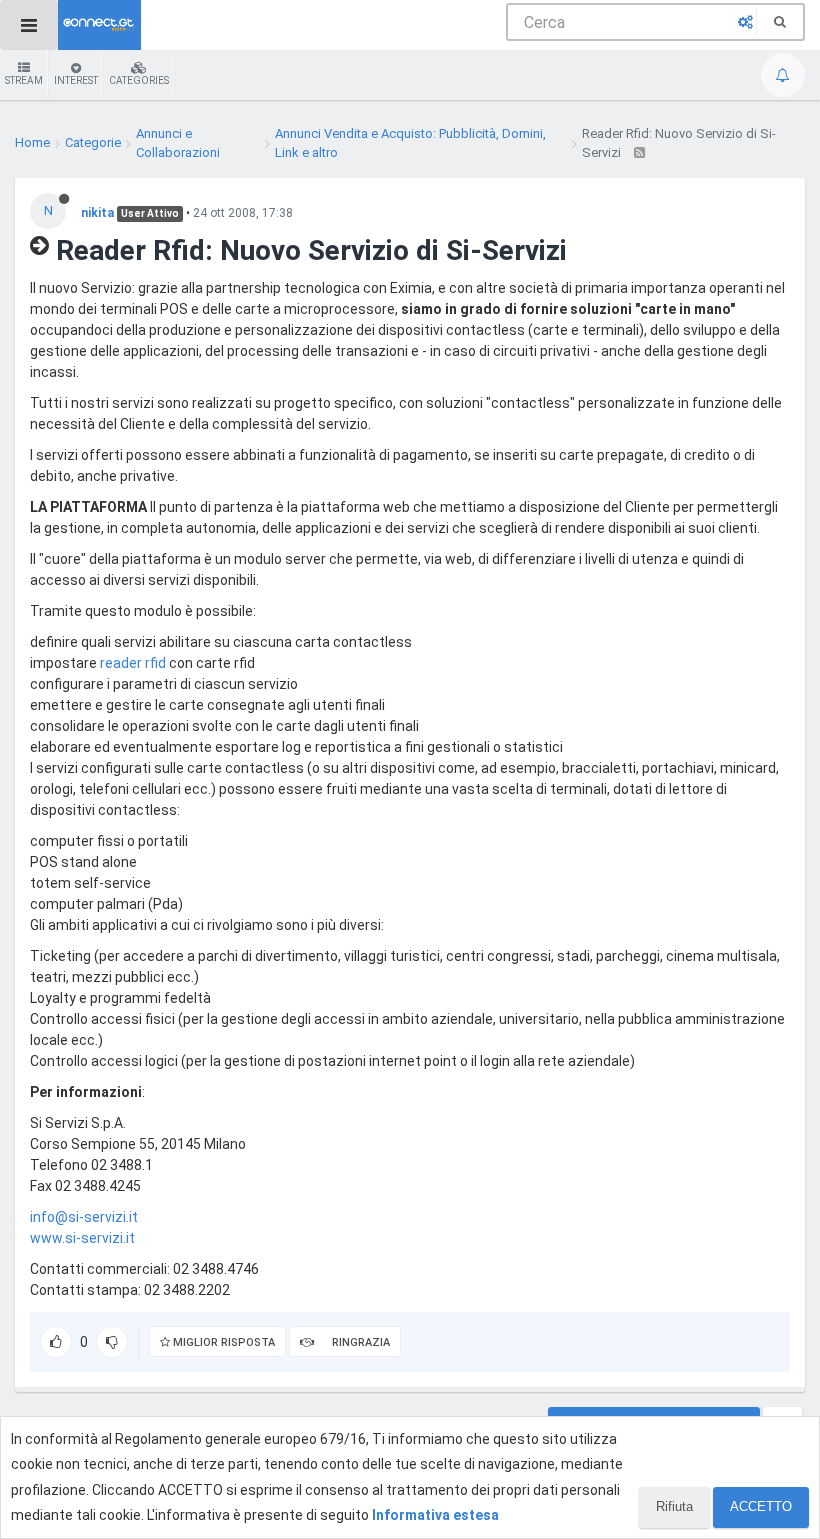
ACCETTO (761, 1506)
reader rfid (133, 663)
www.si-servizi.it (82, 1238)
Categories (139, 80)
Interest (76, 80)
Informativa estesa (435, 1515)
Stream (24, 80)
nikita (97, 213)
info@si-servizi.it (84, 1217)
